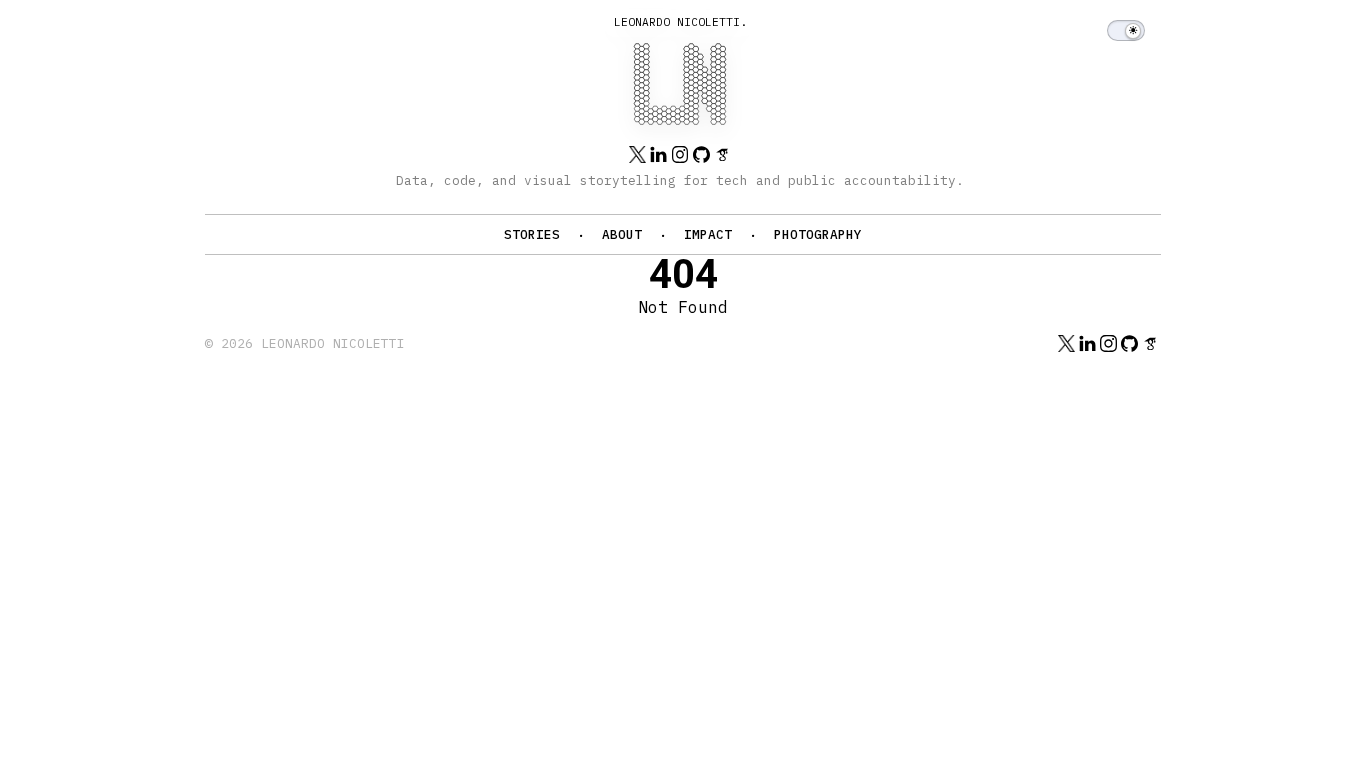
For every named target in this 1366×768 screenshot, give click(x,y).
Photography (818, 234)
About (622, 234)
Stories (532, 234)
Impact (708, 234)
